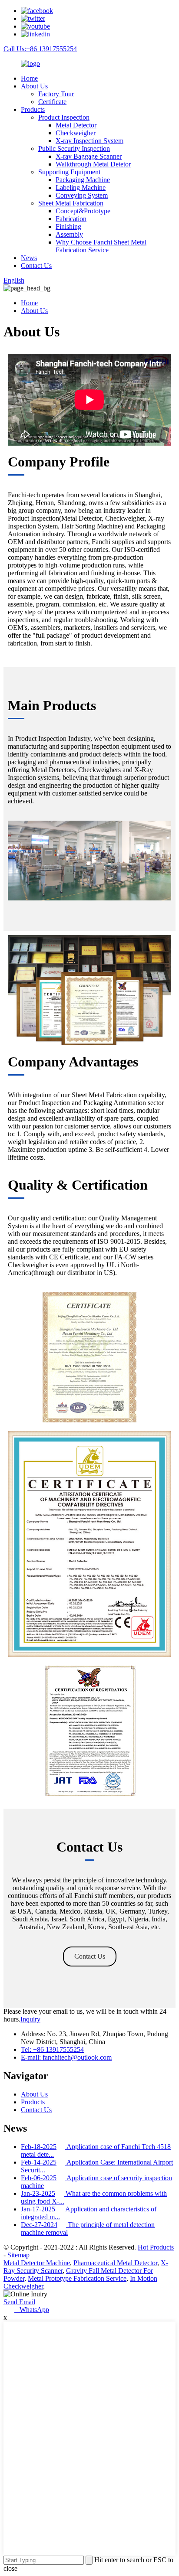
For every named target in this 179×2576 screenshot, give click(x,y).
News (29, 258)
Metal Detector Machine (37, 2263)
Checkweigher (76, 133)
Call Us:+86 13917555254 (40, 49)
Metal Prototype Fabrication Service (77, 2278)
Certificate (52, 102)
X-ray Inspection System (89, 141)
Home (29, 78)
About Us (34, 86)
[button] (90, 1956)
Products (33, 109)
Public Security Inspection (74, 148)
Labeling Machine (81, 187)
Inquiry (30, 2019)
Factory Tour (56, 94)
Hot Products (156, 2247)
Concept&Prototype (83, 211)
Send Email (19, 2302)
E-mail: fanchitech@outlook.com (66, 2057)
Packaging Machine (83, 180)
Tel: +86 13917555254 (52, 2049)
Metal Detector (76, 125)
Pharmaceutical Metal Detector (115, 2263)
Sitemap (18, 2255)
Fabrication (71, 219)
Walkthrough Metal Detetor (93, 164)
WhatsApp (32, 2310)
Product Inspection (64, 117)
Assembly (69, 234)
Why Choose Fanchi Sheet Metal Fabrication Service (101, 246)
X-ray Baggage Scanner (89, 156)
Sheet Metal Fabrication (71, 203)
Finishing (68, 227)
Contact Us (36, 266)
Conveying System (82, 195)
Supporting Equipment (69, 172)
